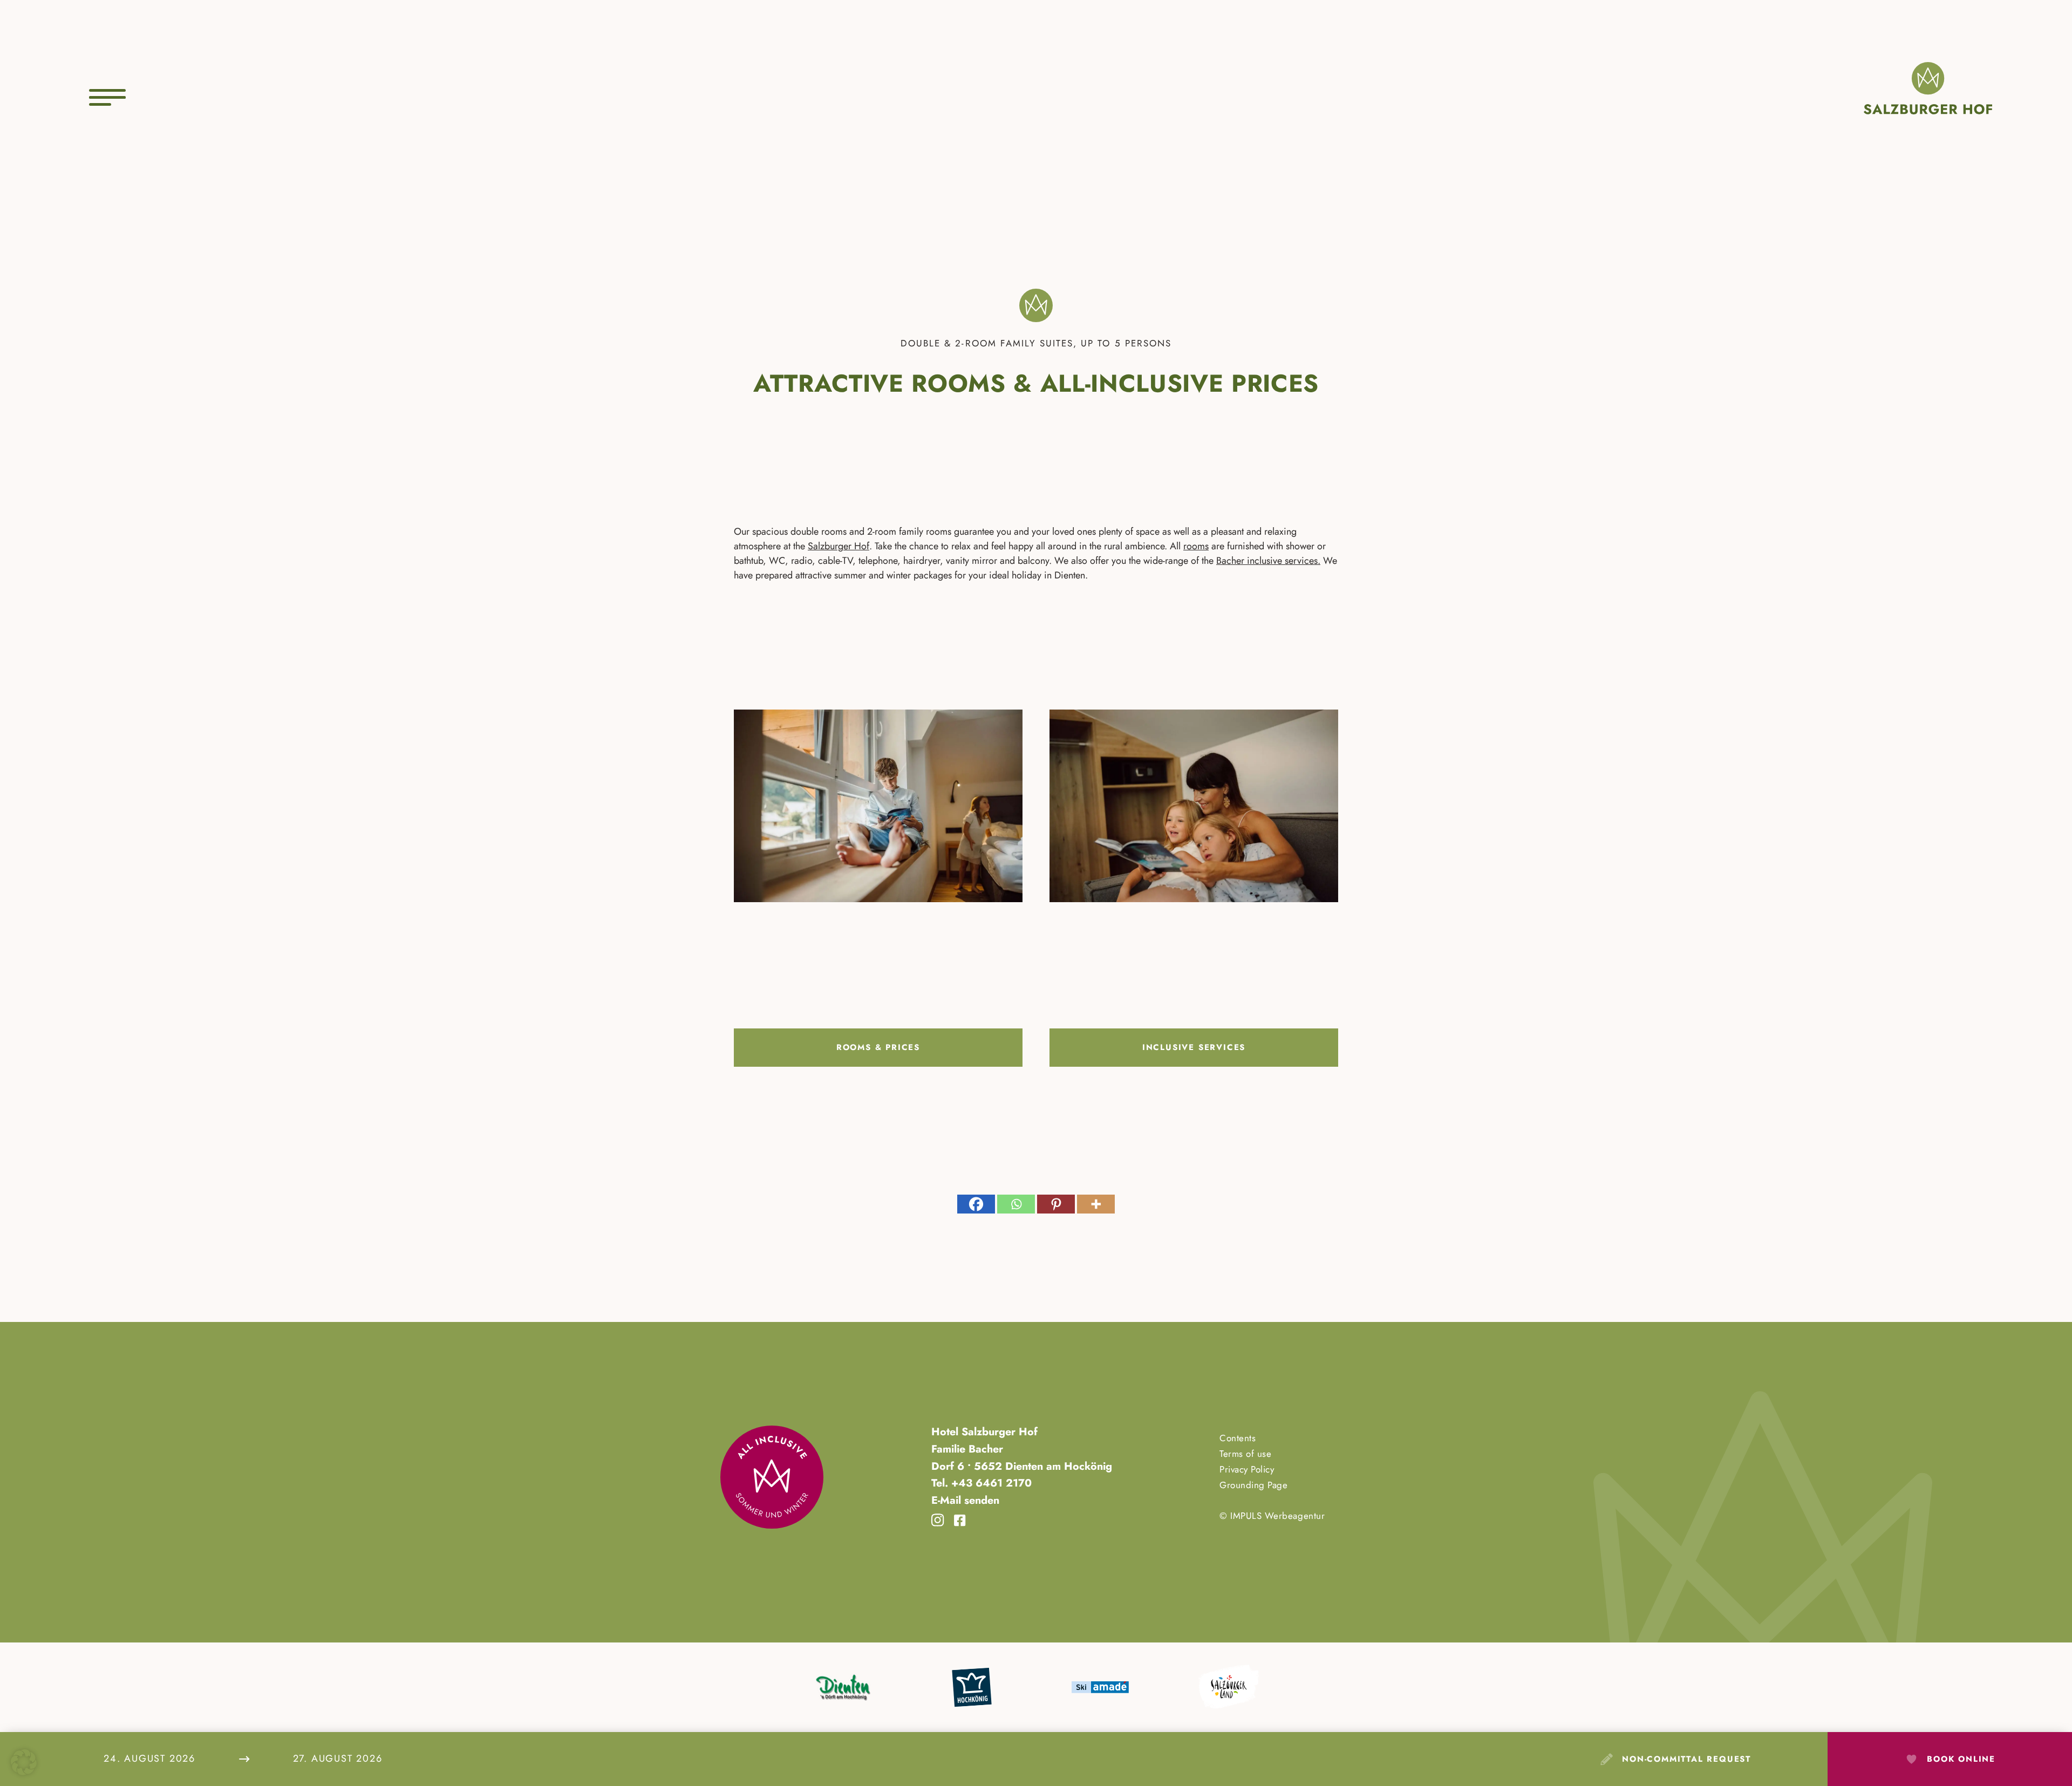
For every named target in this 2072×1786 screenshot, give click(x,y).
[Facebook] (976, 1204)
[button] (24, 1762)
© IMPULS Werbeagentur (1272, 1516)
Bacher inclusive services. (1268, 561)
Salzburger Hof (839, 546)
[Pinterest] (1056, 1204)
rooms (1196, 546)
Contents (1238, 1438)
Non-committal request (1686, 1759)
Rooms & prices (878, 1047)
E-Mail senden (965, 1500)
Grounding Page (1253, 1485)
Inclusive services (1194, 1047)
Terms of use (1245, 1454)
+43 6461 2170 (990, 1483)
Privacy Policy (1247, 1469)
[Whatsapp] (1016, 1204)
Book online (1961, 1759)
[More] (1096, 1204)
